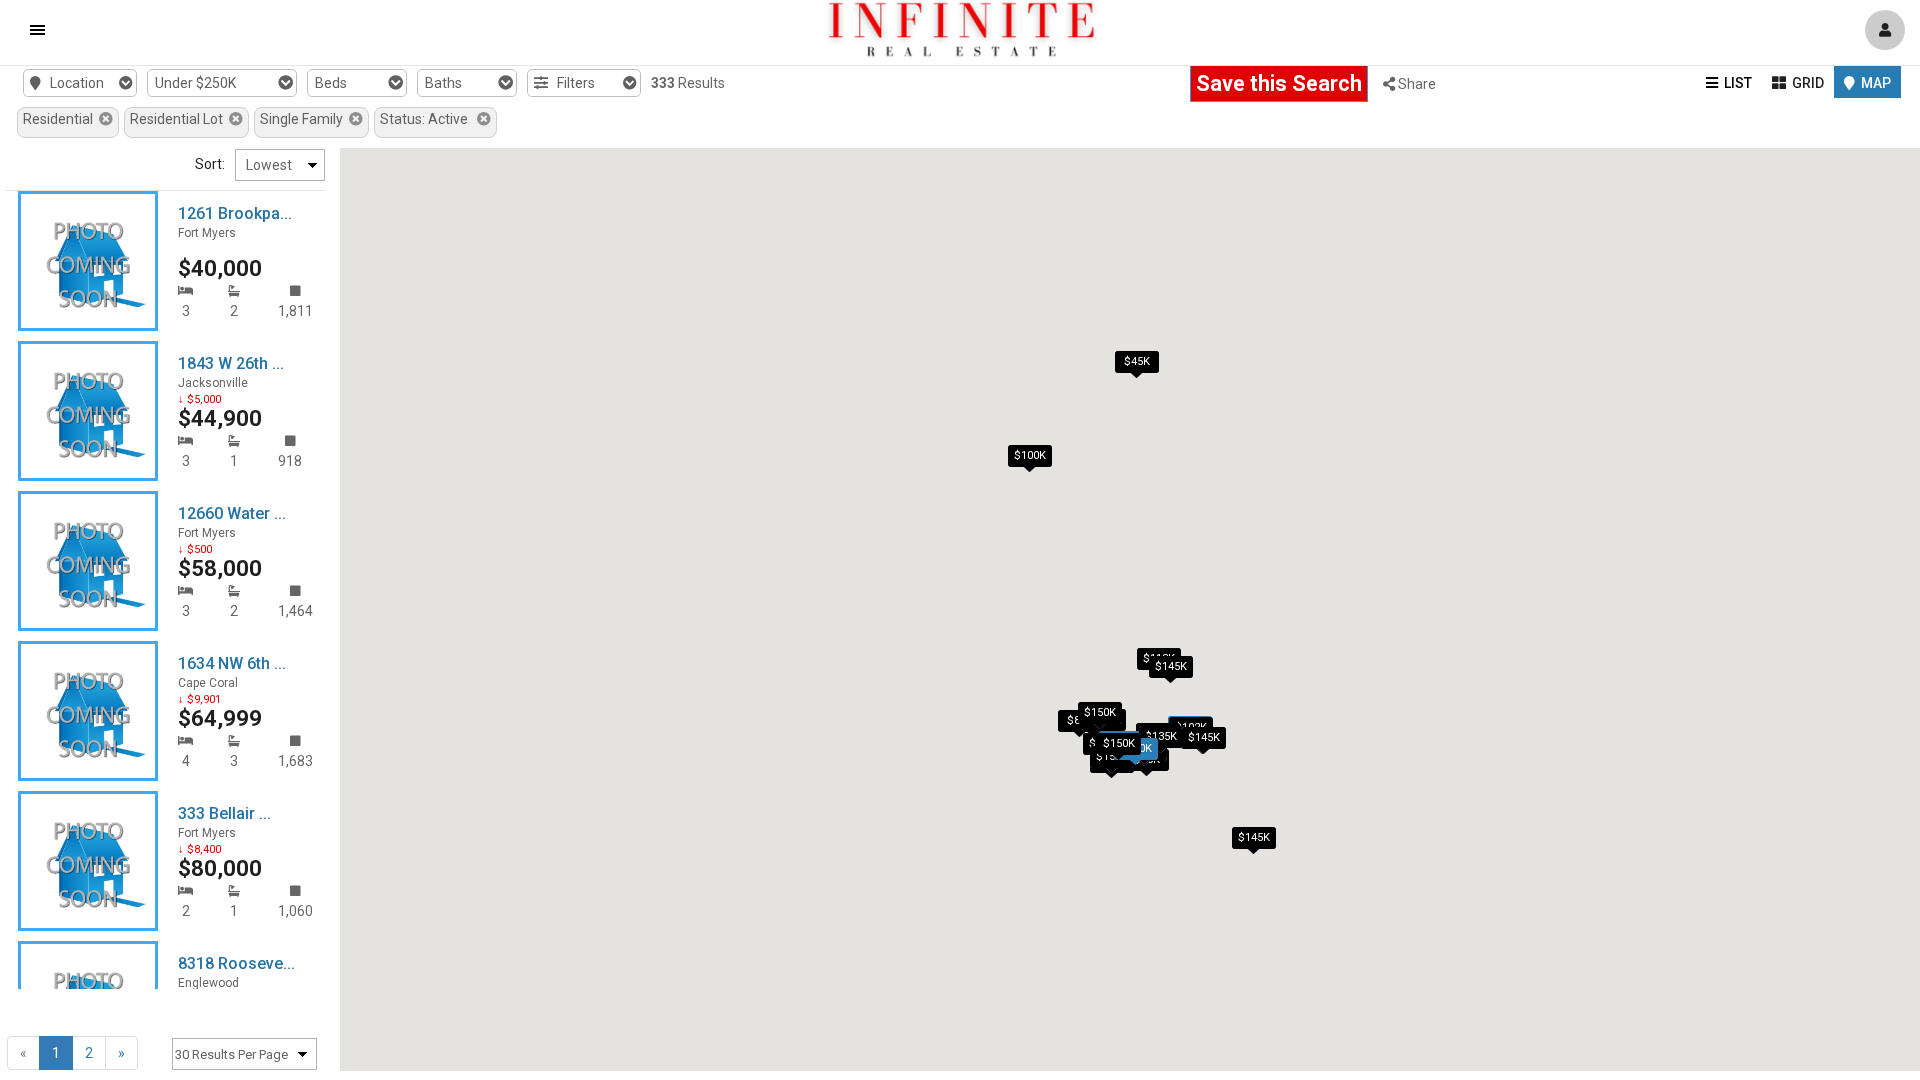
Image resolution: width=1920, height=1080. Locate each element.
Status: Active (428, 119)
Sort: (210, 164)
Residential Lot (179, 119)
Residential (61, 119)
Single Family (304, 119)
